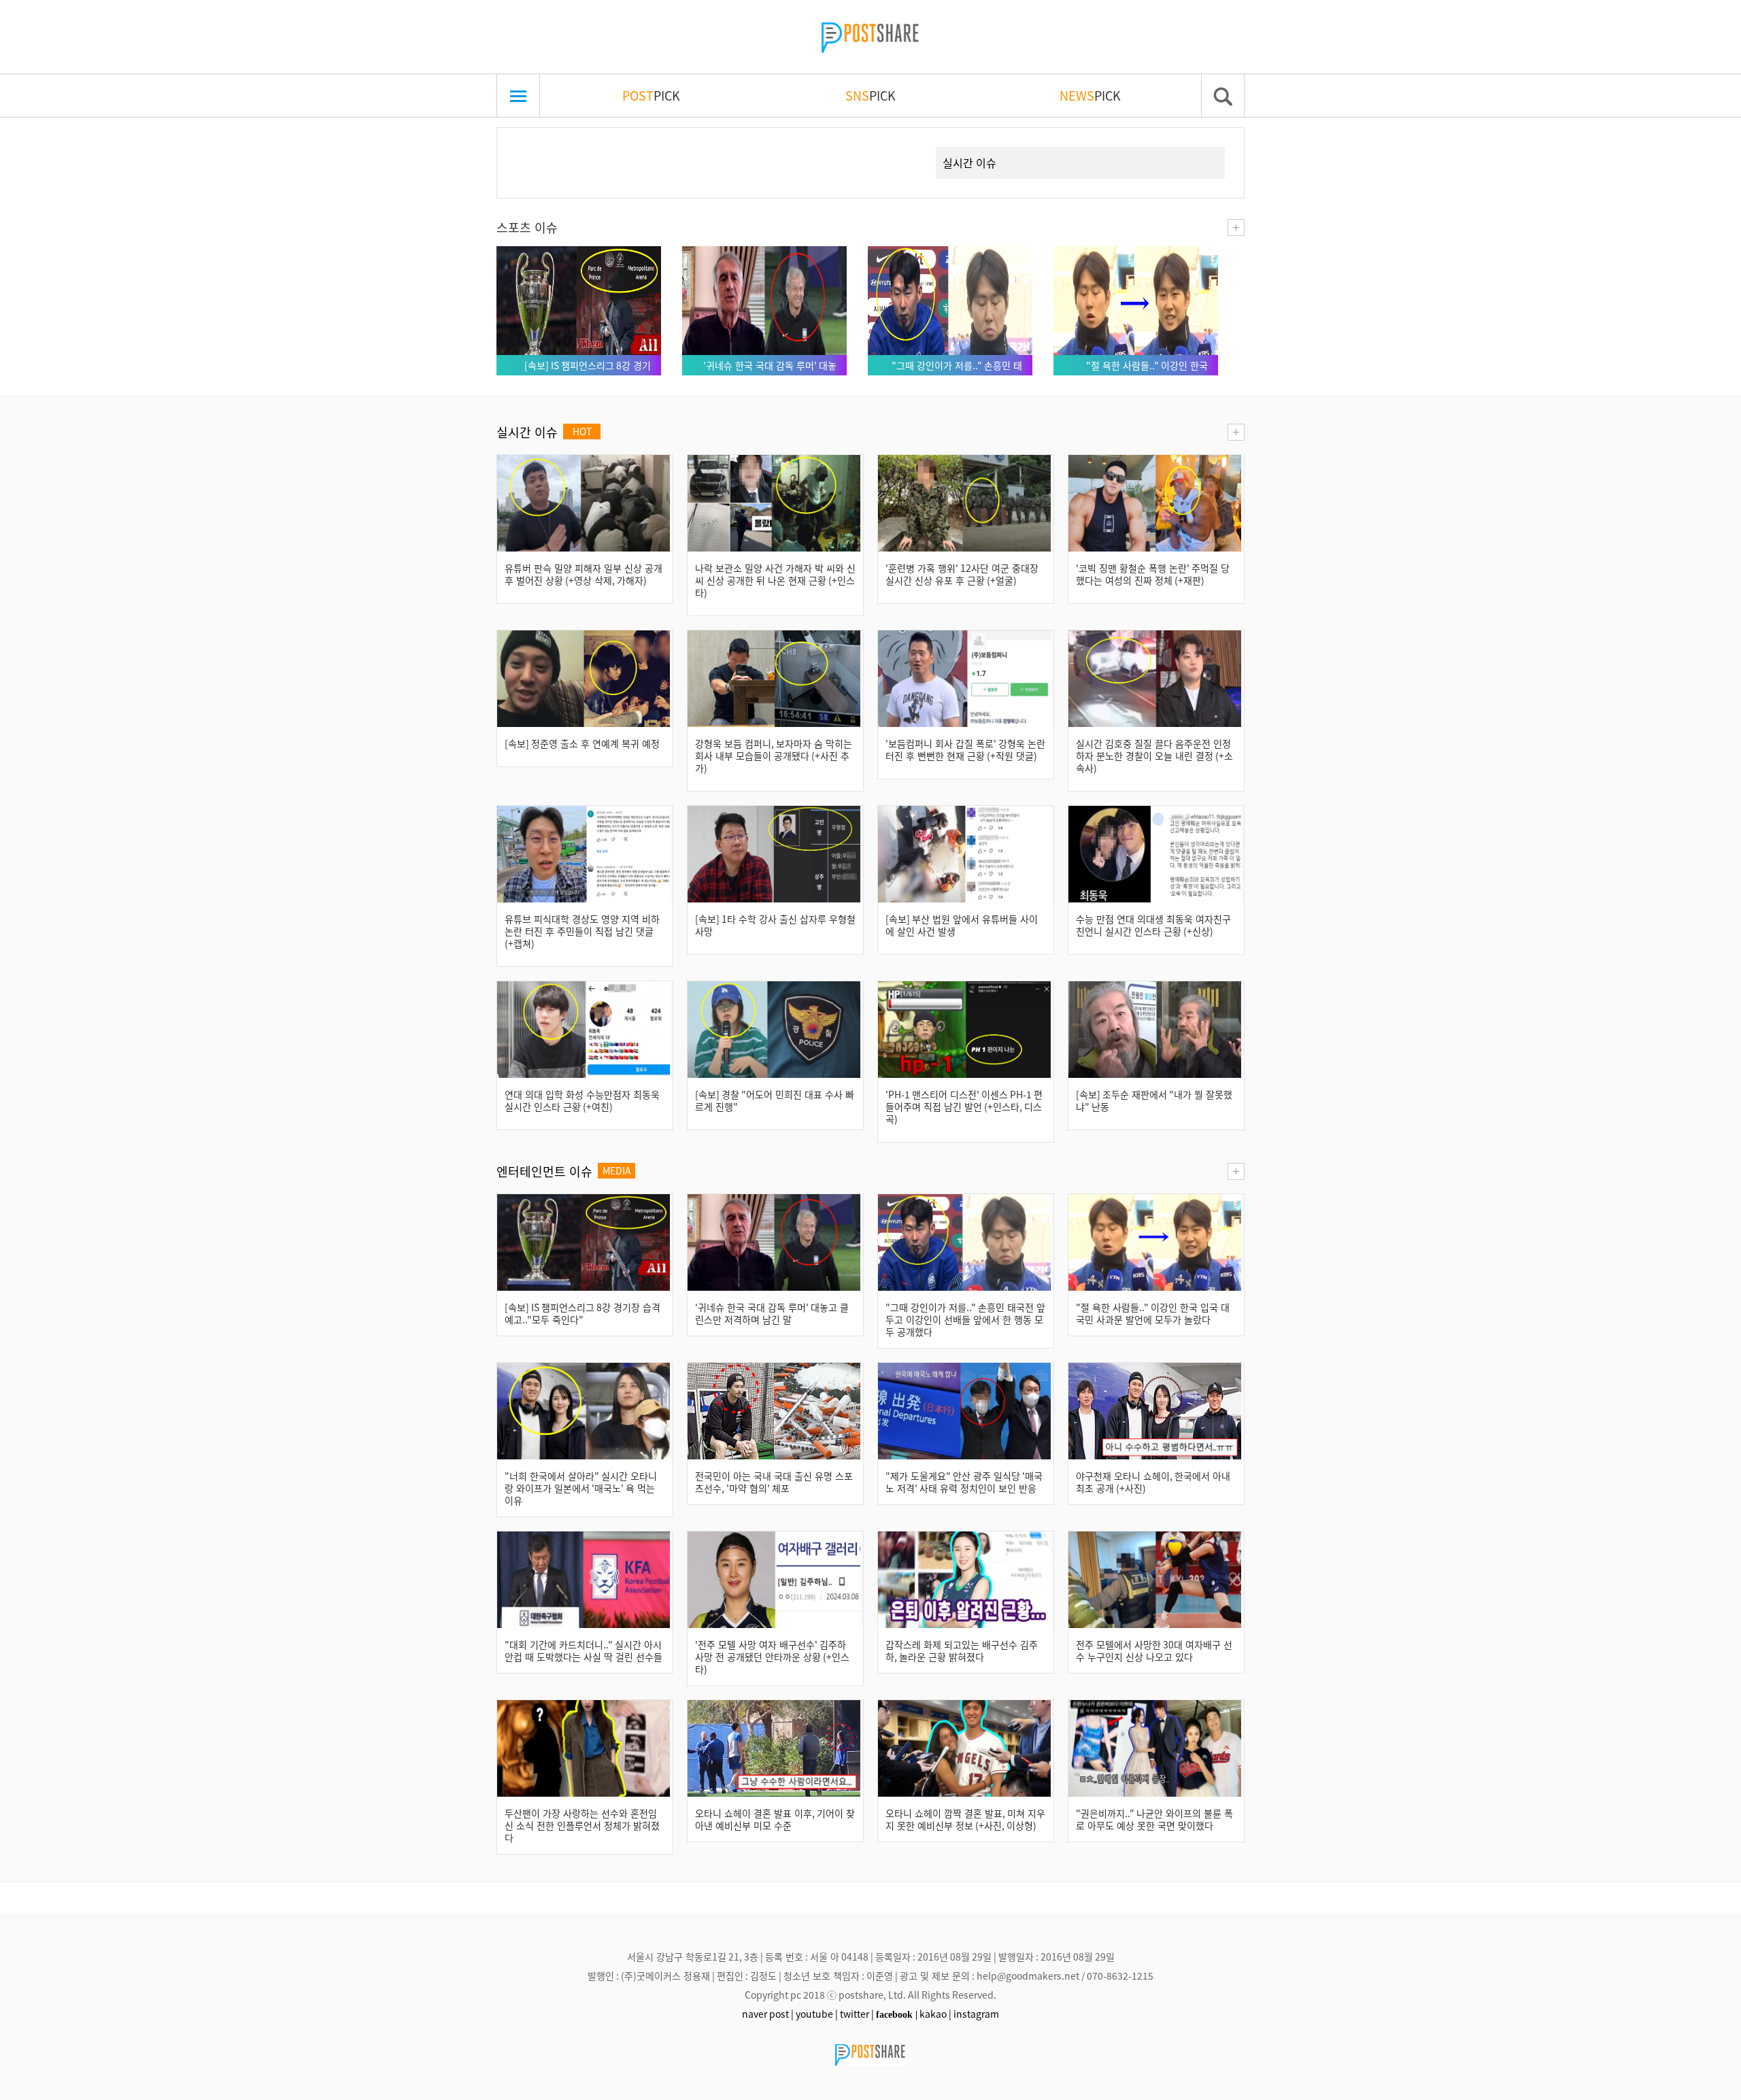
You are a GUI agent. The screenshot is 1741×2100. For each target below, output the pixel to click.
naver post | (768, 2014)
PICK (651, 95)
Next (901, 147)
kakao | (935, 2014)
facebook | (897, 2014)
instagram (976, 2014)
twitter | (857, 2014)
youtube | (817, 2014)
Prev (528, 147)
